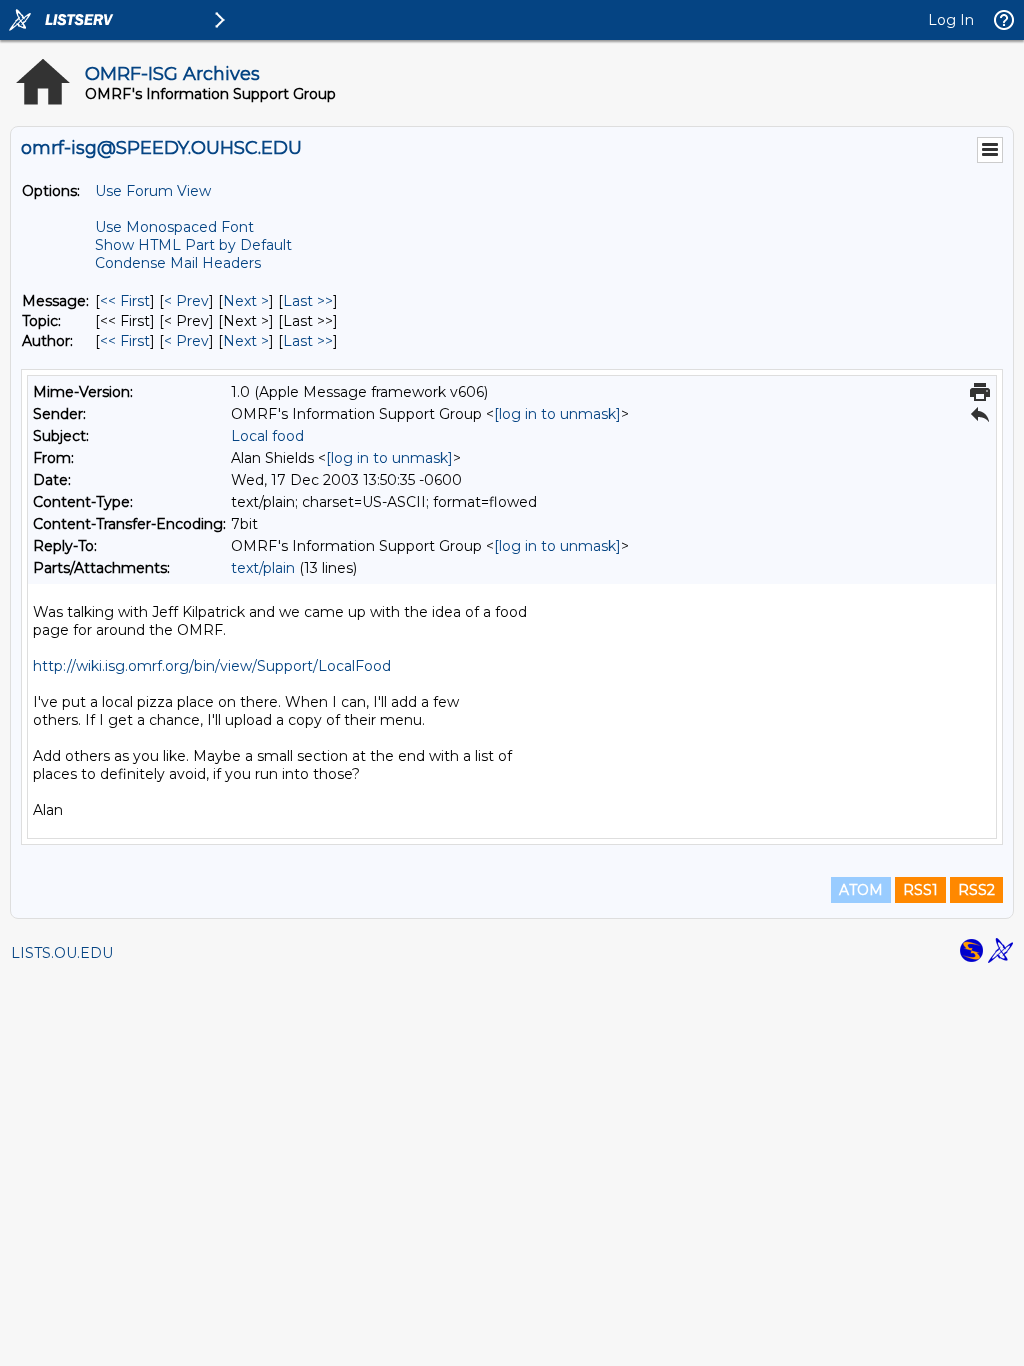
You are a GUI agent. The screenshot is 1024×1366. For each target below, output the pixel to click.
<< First (125, 301)
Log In (951, 20)
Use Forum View (153, 191)
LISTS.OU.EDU (62, 953)
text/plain (263, 568)
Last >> (308, 301)
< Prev (186, 301)
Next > (246, 301)
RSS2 (976, 890)
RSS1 (920, 890)
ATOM (861, 890)
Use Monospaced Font (174, 227)
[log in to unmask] (557, 414)
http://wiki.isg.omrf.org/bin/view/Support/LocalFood (212, 666)
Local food (267, 436)
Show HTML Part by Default (193, 245)
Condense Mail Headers (178, 263)
